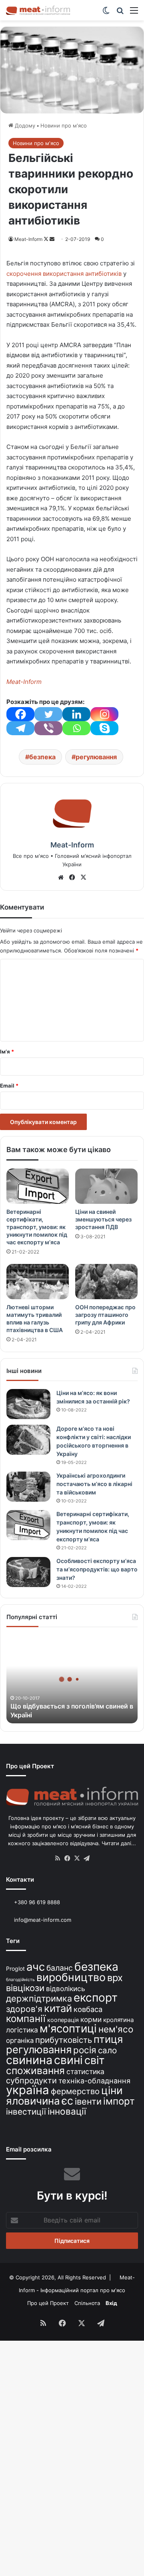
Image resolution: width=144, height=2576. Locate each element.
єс (67, 2101)
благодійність (20, 1980)
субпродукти (31, 2081)
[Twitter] (48, 714)
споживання (35, 2071)
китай (58, 2008)
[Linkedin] (76, 714)
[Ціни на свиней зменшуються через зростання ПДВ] (106, 1186)
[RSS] (58, 1858)
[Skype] (104, 728)
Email (9, 1086)
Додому (24, 125)
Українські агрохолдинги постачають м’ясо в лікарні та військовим (94, 1484)
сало (107, 2050)
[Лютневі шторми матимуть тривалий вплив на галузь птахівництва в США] (38, 1282)
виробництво (71, 1977)
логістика (22, 2030)
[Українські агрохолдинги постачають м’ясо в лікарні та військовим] (28, 1487)
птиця (108, 2039)
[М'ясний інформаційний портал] (38, 10)
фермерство (75, 2091)
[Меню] (134, 13)
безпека (42, 757)
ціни (112, 2090)
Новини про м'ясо (64, 125)
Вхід (111, 2303)
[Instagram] (104, 714)
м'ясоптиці (68, 2028)
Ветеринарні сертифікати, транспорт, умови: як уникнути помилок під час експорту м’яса (37, 1227)
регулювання (96, 757)
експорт (96, 1998)
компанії (26, 2019)
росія (85, 2050)
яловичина (33, 2101)
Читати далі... (119, 1843)
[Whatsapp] (76, 728)
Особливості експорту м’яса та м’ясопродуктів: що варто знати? (97, 1569)
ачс (36, 1967)
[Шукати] (120, 13)
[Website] (61, 878)
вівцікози (25, 1988)
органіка (20, 2040)
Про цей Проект (48, 2303)
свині (68, 2060)
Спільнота (87, 2303)
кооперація (63, 2020)
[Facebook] (20, 714)
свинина (29, 2060)
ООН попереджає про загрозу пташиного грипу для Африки (105, 1315)
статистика (85, 2072)
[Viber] (48, 728)
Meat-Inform (28, 239)
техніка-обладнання (94, 2081)
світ (94, 2060)
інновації (67, 2111)
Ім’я (7, 1051)
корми (91, 2019)
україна (28, 2090)
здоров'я (24, 2009)
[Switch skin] (106, 13)
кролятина (119, 2020)
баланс (60, 1968)
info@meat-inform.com (42, 1920)
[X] (83, 878)
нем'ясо (116, 2029)
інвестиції (26, 2112)
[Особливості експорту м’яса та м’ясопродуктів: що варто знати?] (28, 1572)
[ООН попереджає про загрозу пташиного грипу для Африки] (106, 1282)
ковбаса (88, 2009)
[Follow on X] (47, 239)
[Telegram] (20, 728)
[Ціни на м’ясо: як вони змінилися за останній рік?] (28, 1404)
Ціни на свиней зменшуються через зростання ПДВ (103, 1219)
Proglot (15, 1968)
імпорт (119, 2101)
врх (115, 1978)
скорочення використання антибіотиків (64, 274)
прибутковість (64, 2040)
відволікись (66, 1989)
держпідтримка (39, 1998)
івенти (88, 2101)
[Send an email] (52, 239)
